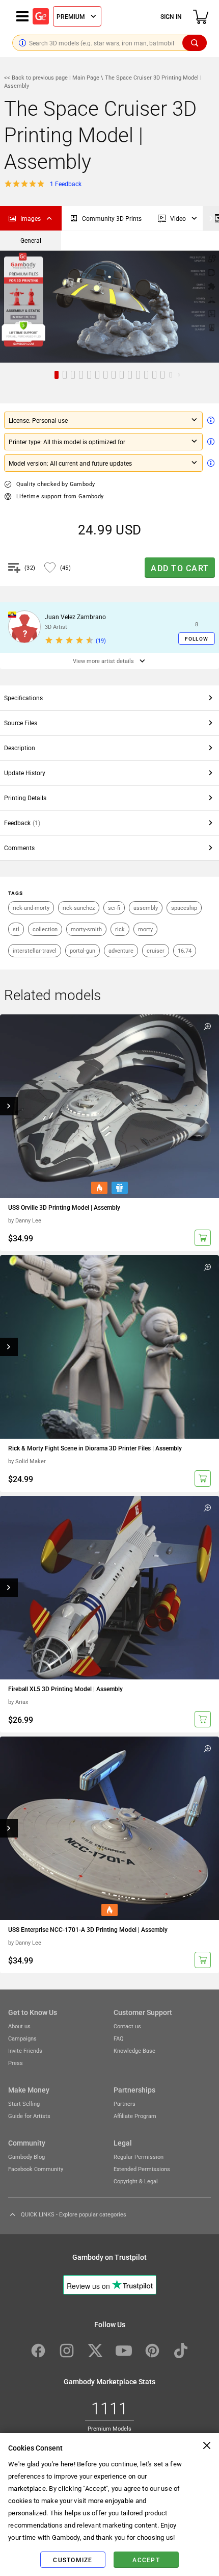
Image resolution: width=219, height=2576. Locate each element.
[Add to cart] (203, 1238)
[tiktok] (181, 2351)
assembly (146, 908)
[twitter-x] (95, 2351)
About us (19, 2026)
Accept (146, 2560)
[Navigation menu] (22, 16)
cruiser (156, 950)
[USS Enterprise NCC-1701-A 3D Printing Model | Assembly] (109, 1828)
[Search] (195, 43)
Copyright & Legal (136, 2181)
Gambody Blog (26, 2157)
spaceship (184, 908)
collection (45, 929)
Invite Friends (25, 2050)
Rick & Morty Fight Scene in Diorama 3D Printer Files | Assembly (95, 1448)
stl (16, 929)
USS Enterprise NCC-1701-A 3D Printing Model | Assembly (88, 1929)
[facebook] (38, 2351)
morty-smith (86, 929)
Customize (73, 2560)
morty (145, 929)
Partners (125, 2103)
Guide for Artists (29, 2116)
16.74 (185, 950)
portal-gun (83, 950)
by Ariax (18, 1702)
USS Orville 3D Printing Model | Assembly (64, 1207)
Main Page (86, 77)
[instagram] (67, 2351)
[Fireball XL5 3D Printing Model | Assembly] (109, 1588)
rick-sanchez (79, 908)
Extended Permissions (142, 2169)
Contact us (127, 2026)
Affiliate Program (135, 2116)
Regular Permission (139, 2157)
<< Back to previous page (37, 77)
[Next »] (211, 218)
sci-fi (114, 908)
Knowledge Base (134, 2050)
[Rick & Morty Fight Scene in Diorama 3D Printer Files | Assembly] (109, 1347)
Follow (197, 639)
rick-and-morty (31, 908)
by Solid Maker (27, 1461)
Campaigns (22, 2038)
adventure (121, 950)
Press (16, 2063)
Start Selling (24, 2103)
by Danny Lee (25, 1220)
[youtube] (124, 2351)
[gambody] (41, 16)
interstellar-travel (35, 950)
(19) (101, 640)
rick (120, 929)
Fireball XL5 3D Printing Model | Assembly (65, 1689)
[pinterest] (152, 2351)
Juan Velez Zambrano (75, 617)
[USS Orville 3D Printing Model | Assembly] (109, 1106)
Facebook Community (36, 2169)
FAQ (119, 2038)
